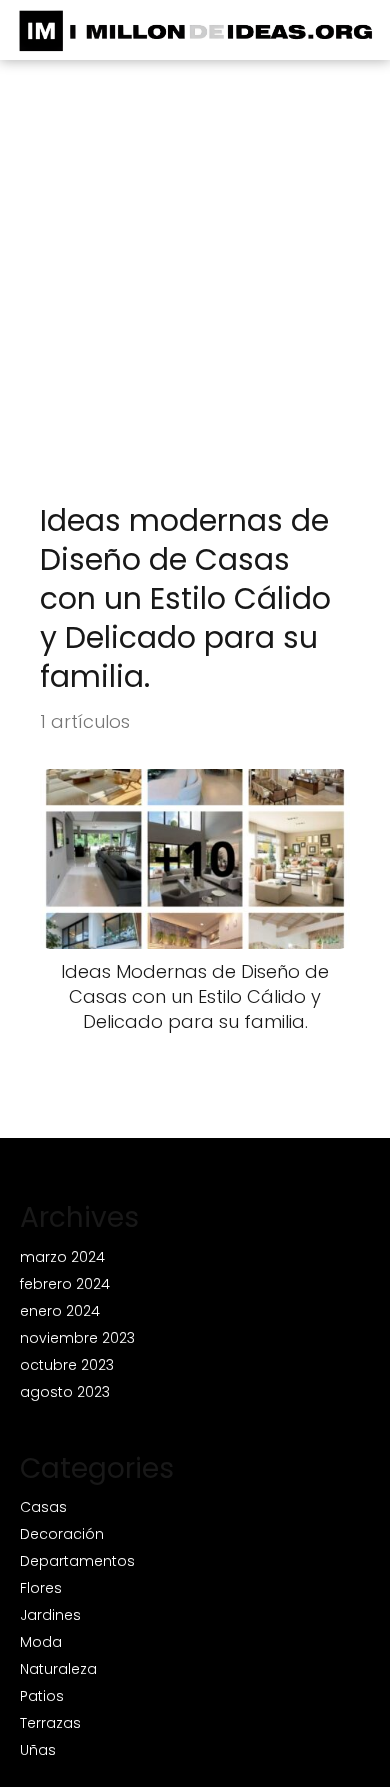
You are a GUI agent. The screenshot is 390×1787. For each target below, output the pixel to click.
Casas (43, 1507)
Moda (41, 1642)
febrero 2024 (65, 1284)
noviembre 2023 (77, 1338)
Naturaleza (58, 1669)
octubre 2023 (67, 1365)
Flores (41, 1588)
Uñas (38, 1750)
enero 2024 (60, 1311)
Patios (42, 1696)
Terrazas (50, 1723)
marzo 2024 (62, 1257)
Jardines (50, 1615)
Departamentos (77, 1561)
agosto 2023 (65, 1392)
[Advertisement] (195, 296)
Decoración (62, 1534)
